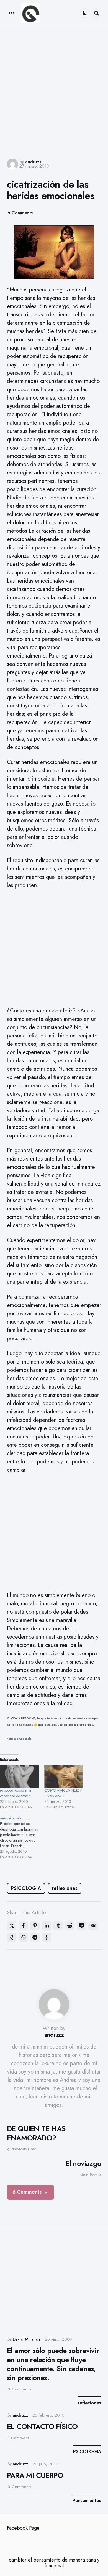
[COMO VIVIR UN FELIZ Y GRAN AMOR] (64, 1776)
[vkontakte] (93, 1926)
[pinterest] (35, 1926)
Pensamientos (87, 2501)
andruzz (33, 162)
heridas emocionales (20, 1739)
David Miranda (27, 2339)
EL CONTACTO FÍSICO (42, 2427)
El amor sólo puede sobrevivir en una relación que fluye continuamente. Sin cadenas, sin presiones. (53, 2364)
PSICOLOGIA (26, 1888)
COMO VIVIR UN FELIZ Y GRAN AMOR (63, 1793)
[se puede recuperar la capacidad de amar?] (19, 1776)
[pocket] (81, 1926)
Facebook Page (23, 2528)
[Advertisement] (54, 92)
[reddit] (70, 1926)
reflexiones (65, 1888)
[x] (12, 1926)
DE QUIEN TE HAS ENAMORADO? (36, 2133)
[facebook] (23, 1926)
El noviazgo (83, 2163)
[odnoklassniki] (12, 1937)
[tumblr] (58, 1926)
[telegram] (35, 1937)
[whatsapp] (23, 1937)
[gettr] (47, 1937)
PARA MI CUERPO (35, 2475)
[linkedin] (47, 1926)
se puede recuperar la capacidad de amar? (15, 1793)
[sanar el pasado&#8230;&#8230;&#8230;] (22, 1838)
